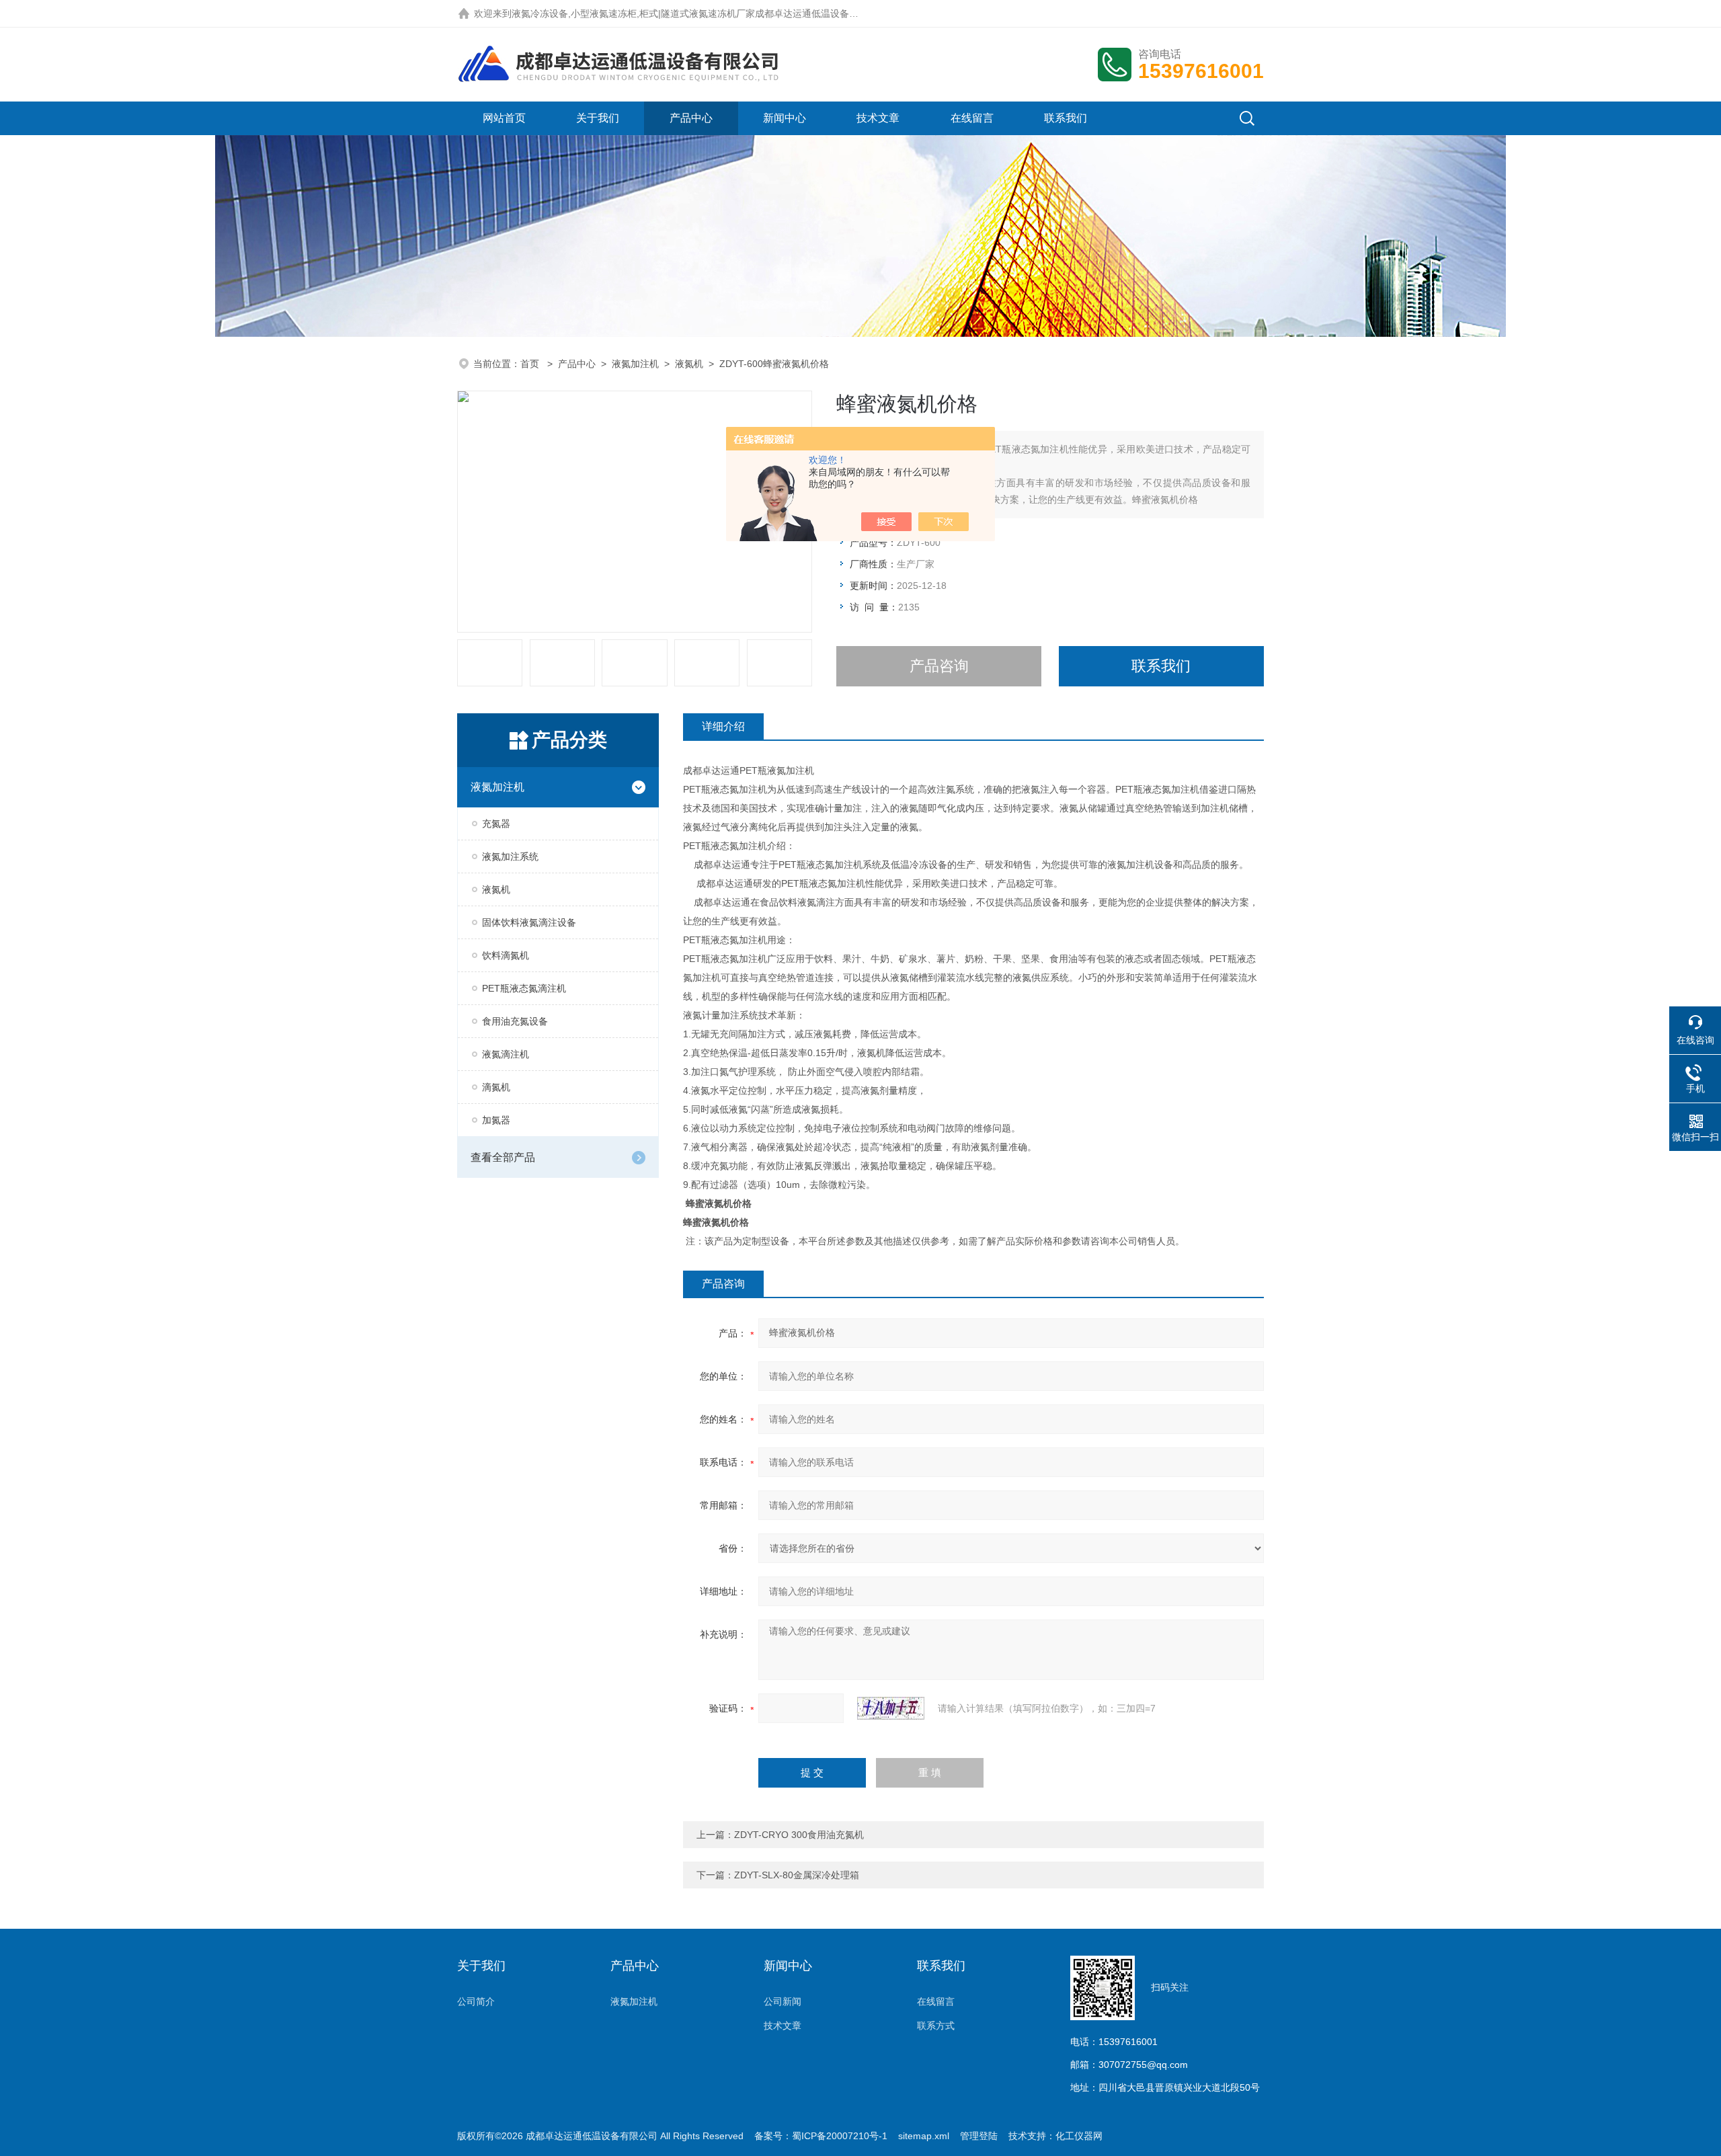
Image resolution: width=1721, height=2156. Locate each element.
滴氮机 (496, 1087)
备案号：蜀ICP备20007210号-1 (821, 2136)
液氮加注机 (635, 364)
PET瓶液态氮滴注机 (524, 988)
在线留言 (972, 118)
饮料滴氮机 (506, 955)
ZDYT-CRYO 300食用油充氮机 (799, 1835)
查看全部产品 (503, 1157)
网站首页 (504, 118)
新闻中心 (785, 118)
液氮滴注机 (506, 1054)
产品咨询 (939, 666)
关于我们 (598, 118)
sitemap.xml (924, 2136)
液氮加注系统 (510, 856)
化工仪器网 (1079, 2136)
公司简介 (476, 2001)
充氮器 (496, 824)
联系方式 (936, 2026)
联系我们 (1066, 118)
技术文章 (878, 118)
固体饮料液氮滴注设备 (529, 922)
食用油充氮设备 (515, 1021)
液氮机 (689, 364)
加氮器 (496, 1120)
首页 (531, 364)
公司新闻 (783, 2001)
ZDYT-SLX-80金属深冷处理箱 (797, 1875)
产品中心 (691, 118)
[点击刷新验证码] (891, 1708)
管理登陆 (979, 2136)
